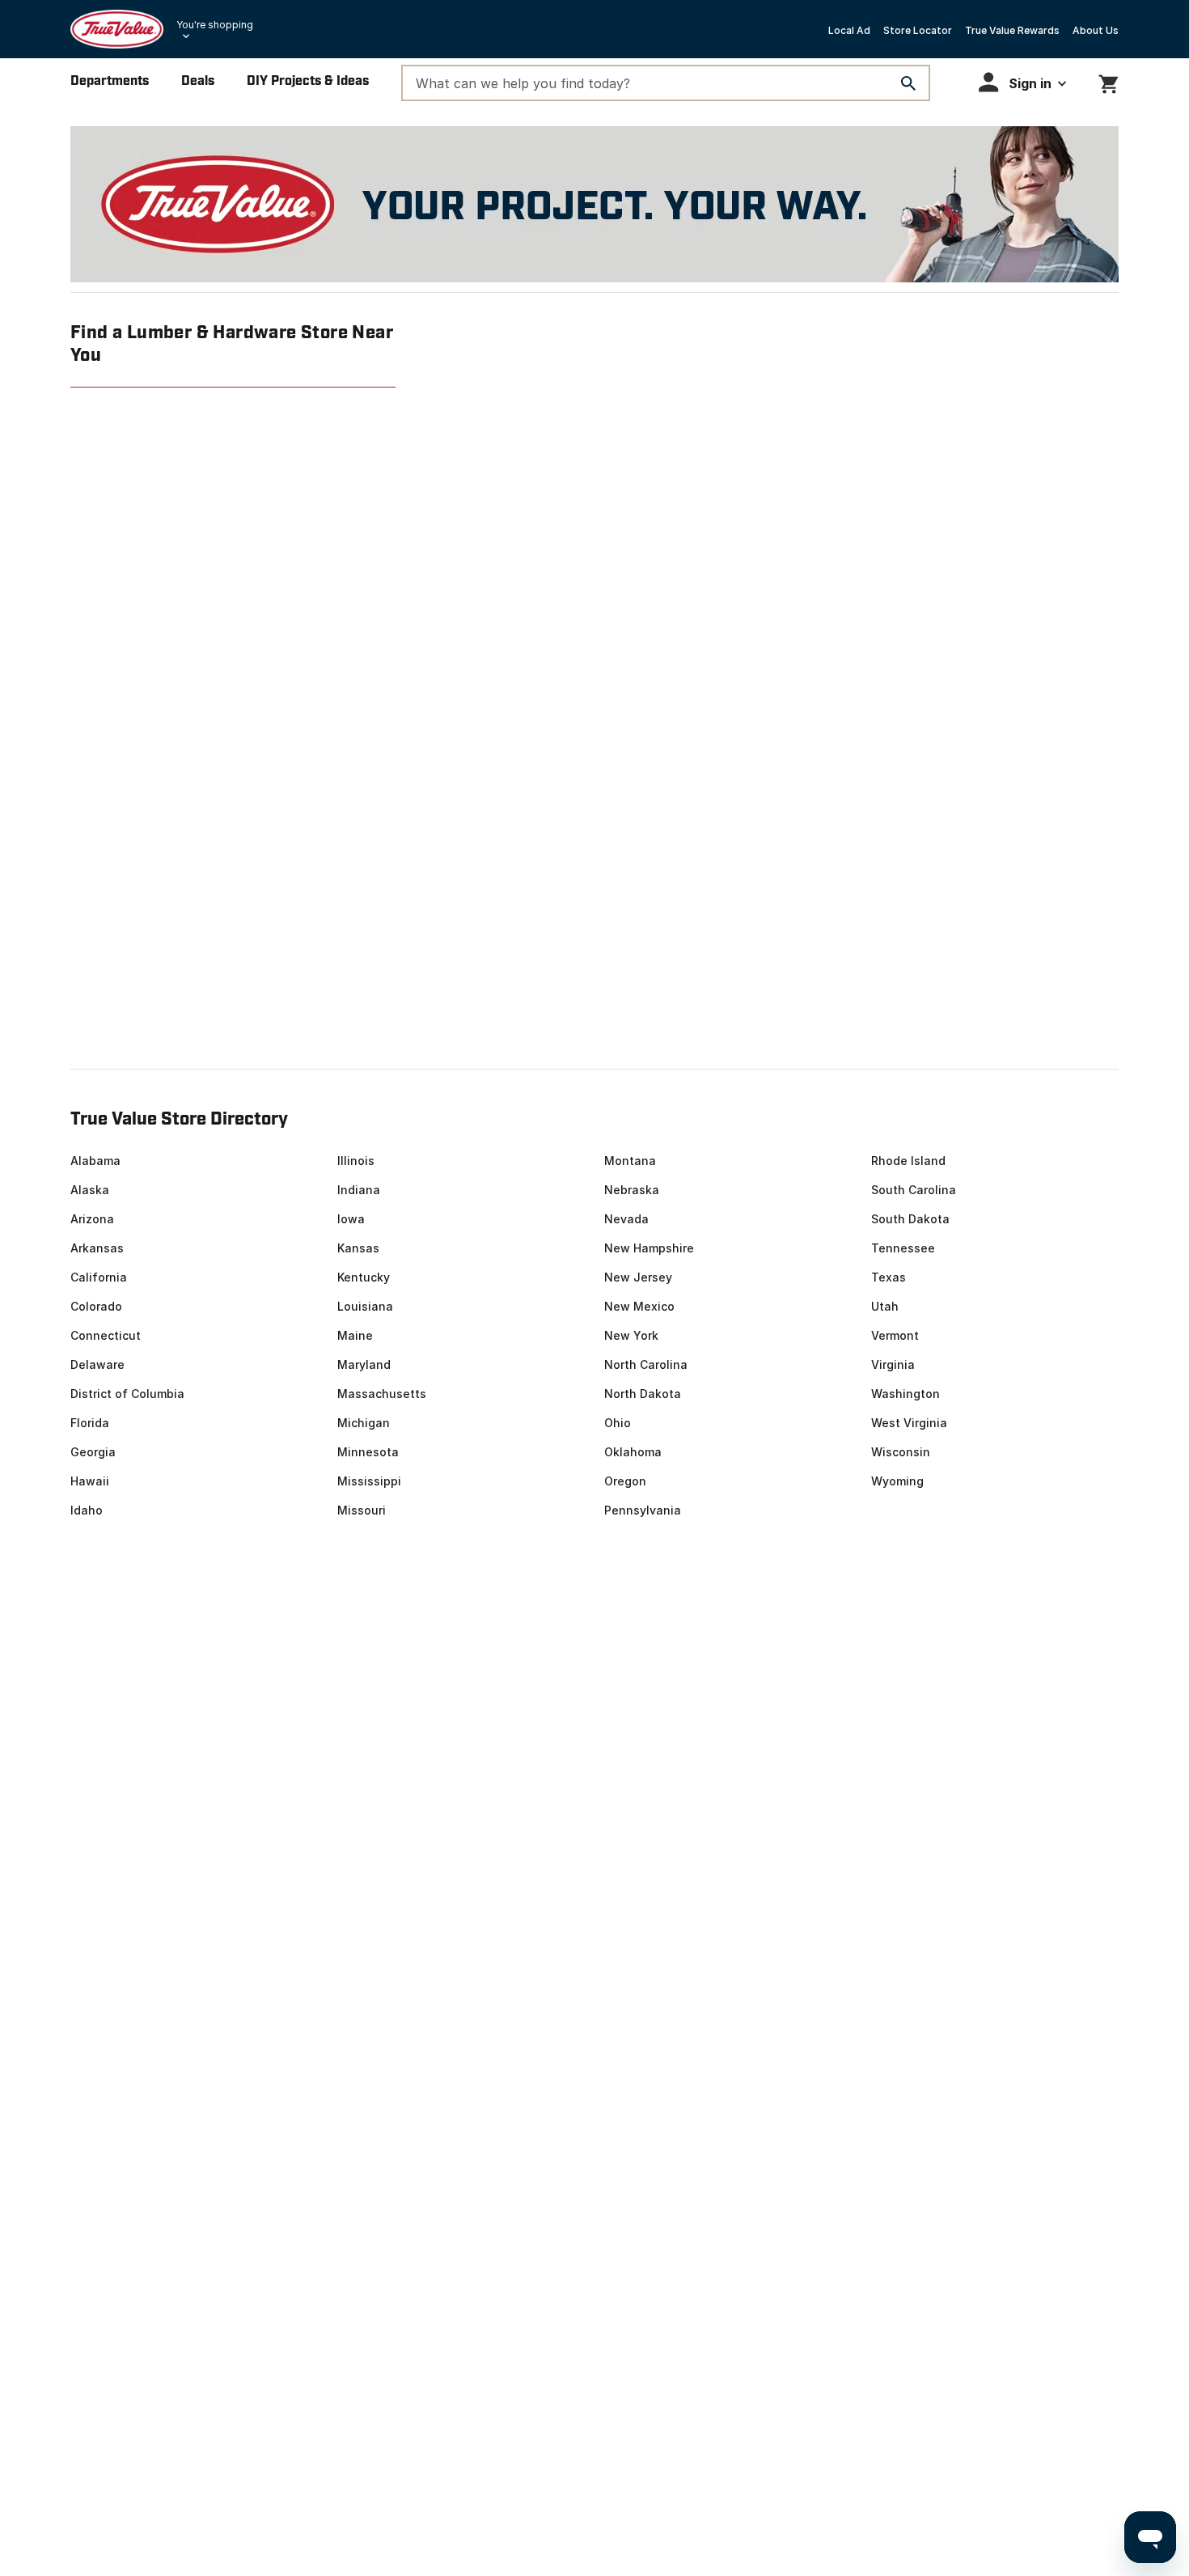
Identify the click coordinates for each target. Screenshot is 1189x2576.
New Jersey (638, 1277)
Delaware (97, 1364)
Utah (885, 1306)
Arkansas (97, 1248)
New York (631, 1335)
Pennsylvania (643, 1510)
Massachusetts (382, 1394)
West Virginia (909, 1423)
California (99, 1277)
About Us (1096, 30)
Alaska (90, 1190)
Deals (198, 81)
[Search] (908, 83)
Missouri (362, 1510)
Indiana (359, 1190)
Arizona (92, 1219)
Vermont (895, 1335)
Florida (90, 1423)
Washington (906, 1394)
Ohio (618, 1423)
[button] (1022, 82)
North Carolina (646, 1364)
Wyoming (897, 1481)
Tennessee (903, 1248)
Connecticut (106, 1335)
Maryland (364, 1364)
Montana (630, 1161)
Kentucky (364, 1277)
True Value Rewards (1012, 30)
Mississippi (369, 1481)
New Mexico (639, 1306)
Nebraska (632, 1190)
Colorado (96, 1306)
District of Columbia (127, 1394)
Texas (889, 1277)
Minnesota (368, 1452)
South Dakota (910, 1219)
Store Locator (918, 30)
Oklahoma (633, 1452)
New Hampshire (649, 1248)
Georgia (93, 1452)
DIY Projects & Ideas (308, 81)
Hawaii (90, 1481)
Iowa (351, 1219)
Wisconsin (901, 1452)
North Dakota (643, 1394)
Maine (355, 1335)
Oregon (625, 1481)
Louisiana (365, 1306)
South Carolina (914, 1190)
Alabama (95, 1161)
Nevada (626, 1219)
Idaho (87, 1510)
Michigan (364, 1423)
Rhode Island (908, 1161)
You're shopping (215, 25)
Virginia (893, 1364)
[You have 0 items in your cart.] (1109, 81)
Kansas (358, 1248)
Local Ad (849, 30)
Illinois (356, 1161)
